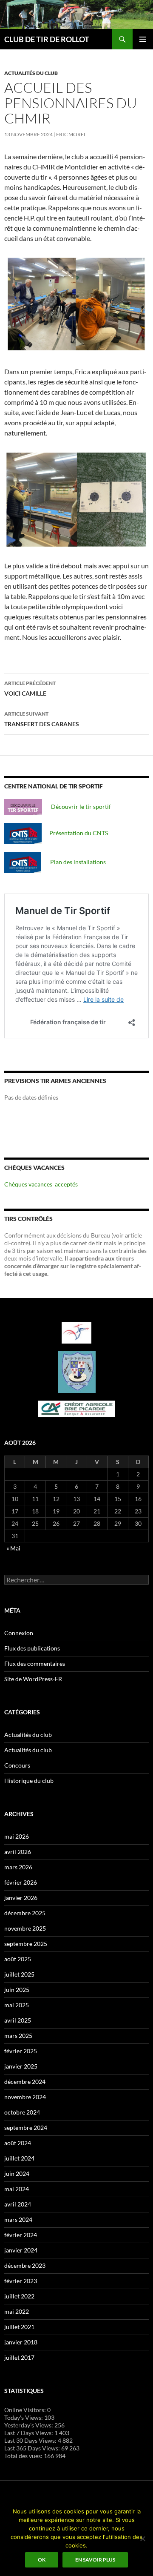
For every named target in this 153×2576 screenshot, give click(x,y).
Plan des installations (74, 862)
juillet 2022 (19, 2296)
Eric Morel (71, 134)
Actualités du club (31, 73)
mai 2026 (17, 1836)
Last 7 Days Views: (29, 2433)
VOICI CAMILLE (30, 688)
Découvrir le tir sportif (76, 807)
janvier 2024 (21, 2250)
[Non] (142, 2539)
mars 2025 (18, 2036)
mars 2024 (18, 2219)
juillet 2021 (19, 2327)
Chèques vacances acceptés (41, 1184)
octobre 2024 (22, 2112)
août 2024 (18, 2143)
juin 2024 (17, 2173)
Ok (42, 2560)
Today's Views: (24, 2417)
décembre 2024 (25, 2082)
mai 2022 (17, 2311)
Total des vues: (24, 2456)
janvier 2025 (21, 2066)
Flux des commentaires (35, 1663)
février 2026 (21, 1882)
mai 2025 (17, 2005)
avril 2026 (18, 1852)
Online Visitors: (26, 2410)
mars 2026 (18, 1867)
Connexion (19, 1633)
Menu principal (143, 39)
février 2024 (21, 2235)
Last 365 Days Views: (33, 2448)
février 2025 (21, 2051)
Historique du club (29, 1781)
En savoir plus (95, 2560)
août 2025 (18, 1959)
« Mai (13, 1548)
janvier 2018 (21, 2342)
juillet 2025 (19, 1974)
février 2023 (21, 2281)
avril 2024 (18, 2204)
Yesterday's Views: (29, 2425)
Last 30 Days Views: (31, 2440)
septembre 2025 (26, 1944)
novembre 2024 (25, 2097)
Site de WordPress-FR (33, 1679)
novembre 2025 (25, 1928)
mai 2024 (17, 2189)
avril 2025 (18, 2020)
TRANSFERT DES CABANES (42, 719)
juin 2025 (17, 1990)
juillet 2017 (19, 2357)
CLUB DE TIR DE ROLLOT (47, 39)
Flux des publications (32, 1648)
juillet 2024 (19, 2158)
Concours (17, 1765)
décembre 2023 (25, 2265)
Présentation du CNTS (75, 833)
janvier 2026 (21, 1898)
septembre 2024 (26, 2128)
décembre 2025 (25, 1913)
